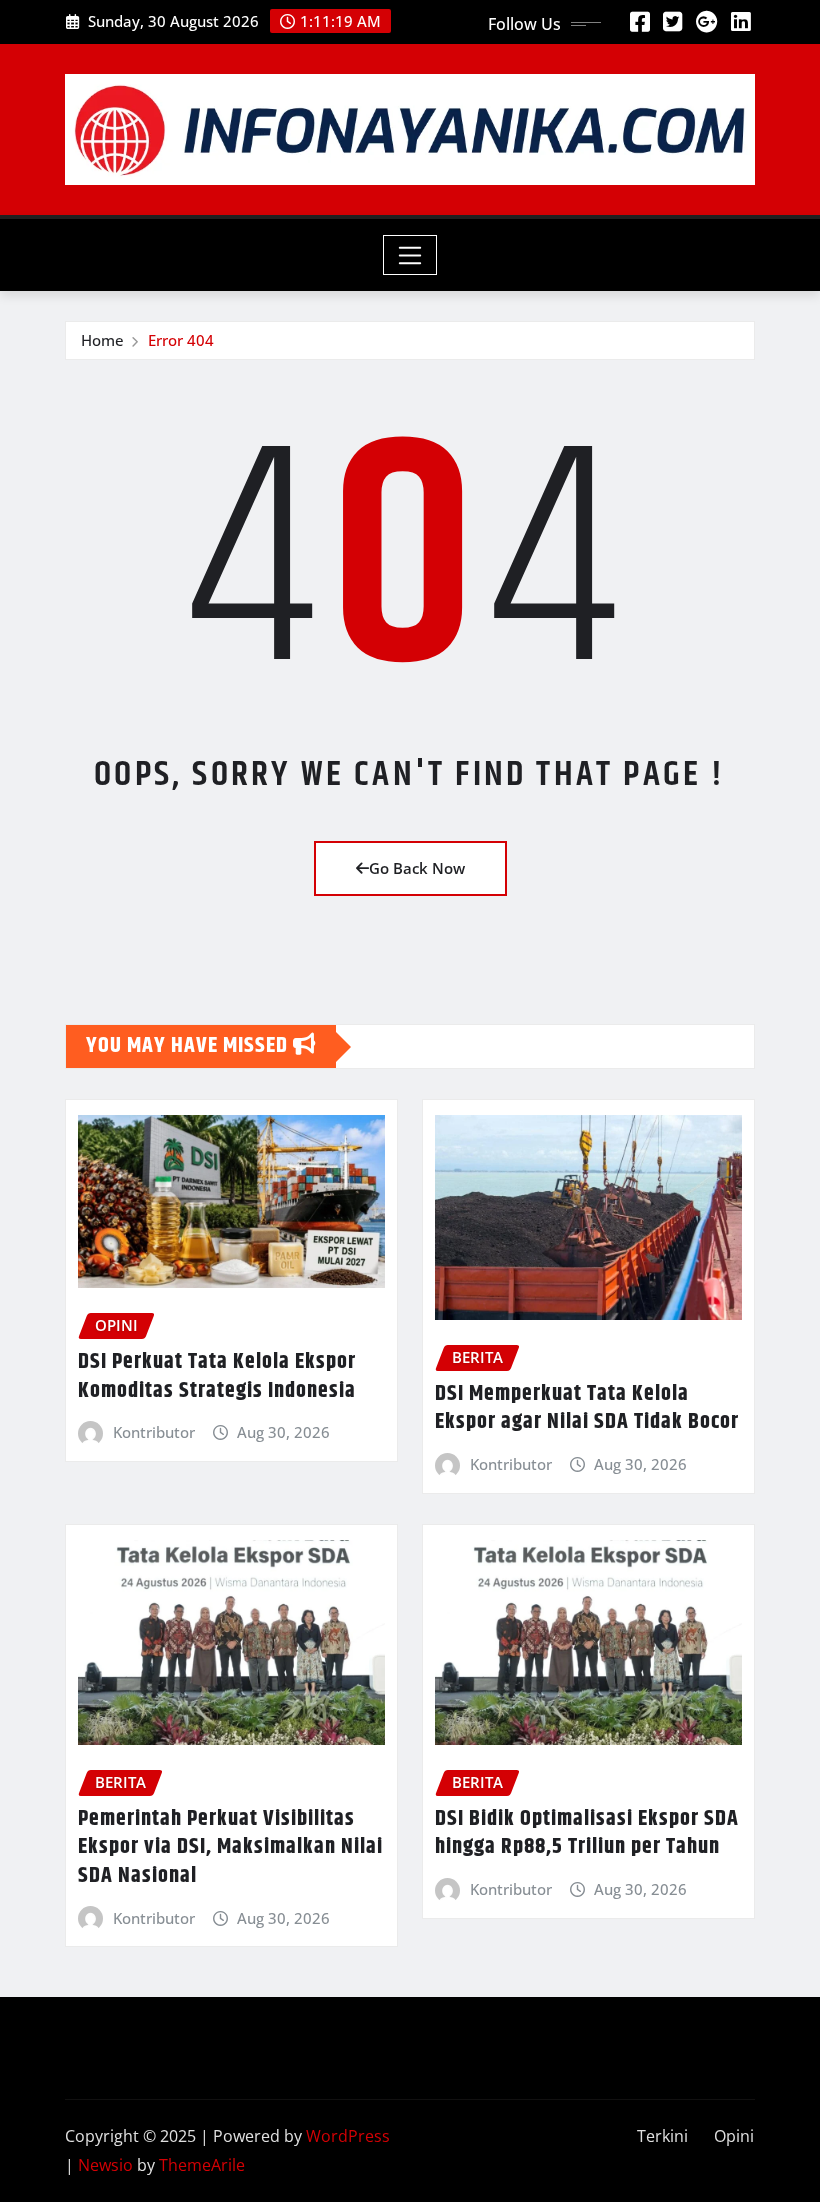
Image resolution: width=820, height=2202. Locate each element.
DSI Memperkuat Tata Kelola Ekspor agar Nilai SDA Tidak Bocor (587, 1408)
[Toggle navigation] (410, 255)
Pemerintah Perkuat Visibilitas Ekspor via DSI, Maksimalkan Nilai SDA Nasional (230, 1847)
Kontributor (154, 1432)
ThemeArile (202, 2165)
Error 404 (181, 340)
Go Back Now (417, 868)
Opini (734, 2136)
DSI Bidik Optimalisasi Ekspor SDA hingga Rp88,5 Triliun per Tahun (587, 1833)
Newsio (105, 2165)
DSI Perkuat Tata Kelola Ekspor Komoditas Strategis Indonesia (217, 1376)
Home (102, 340)
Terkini (662, 2136)
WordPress (348, 2136)
